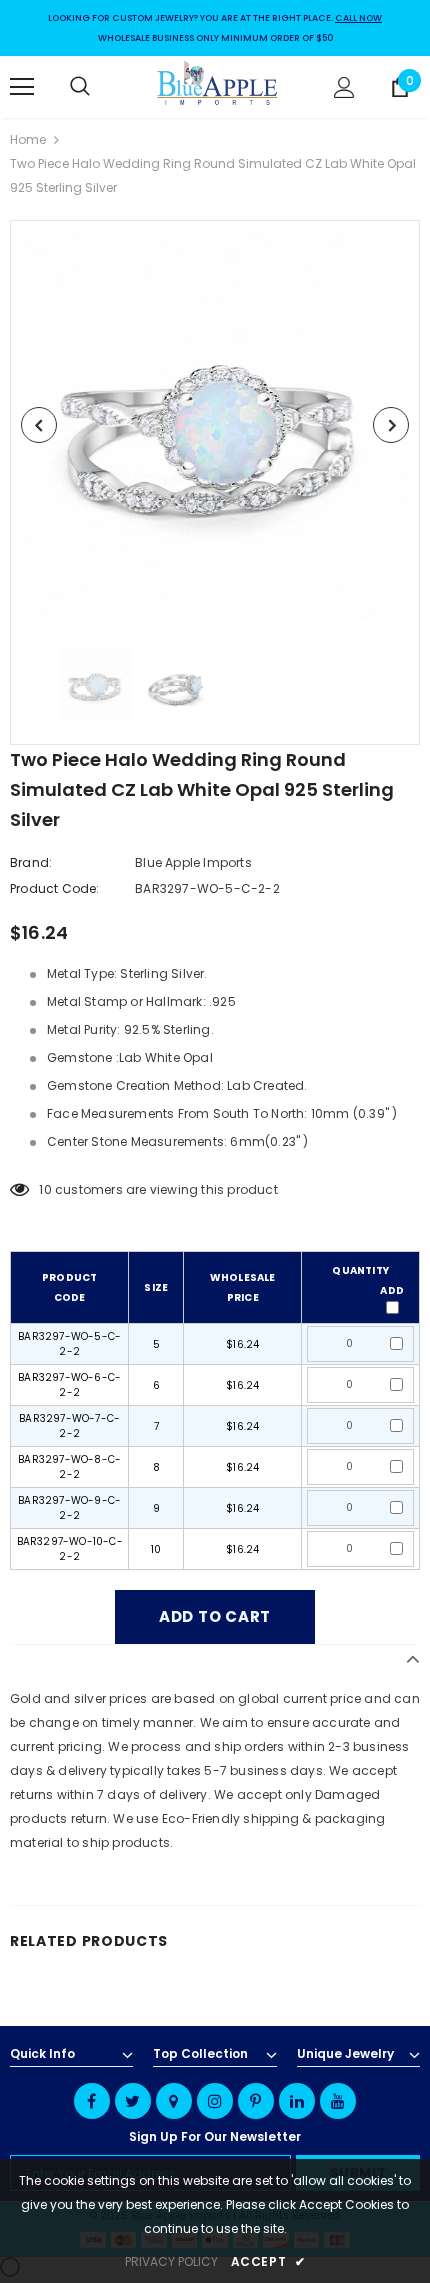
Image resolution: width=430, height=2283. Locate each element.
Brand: (31, 862)
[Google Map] (174, 2101)
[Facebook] (92, 2101)
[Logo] (218, 86)
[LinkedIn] (297, 2101)
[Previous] (39, 425)
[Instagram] (215, 2101)
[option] (215, 425)
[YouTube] (338, 2101)
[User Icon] (344, 87)
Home (28, 139)
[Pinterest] (256, 2101)
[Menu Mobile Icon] (22, 87)
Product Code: (55, 888)
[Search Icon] (100, 87)
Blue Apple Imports (193, 862)
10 (45, 1189)
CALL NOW (358, 18)
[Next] (391, 425)
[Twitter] (133, 2101)
